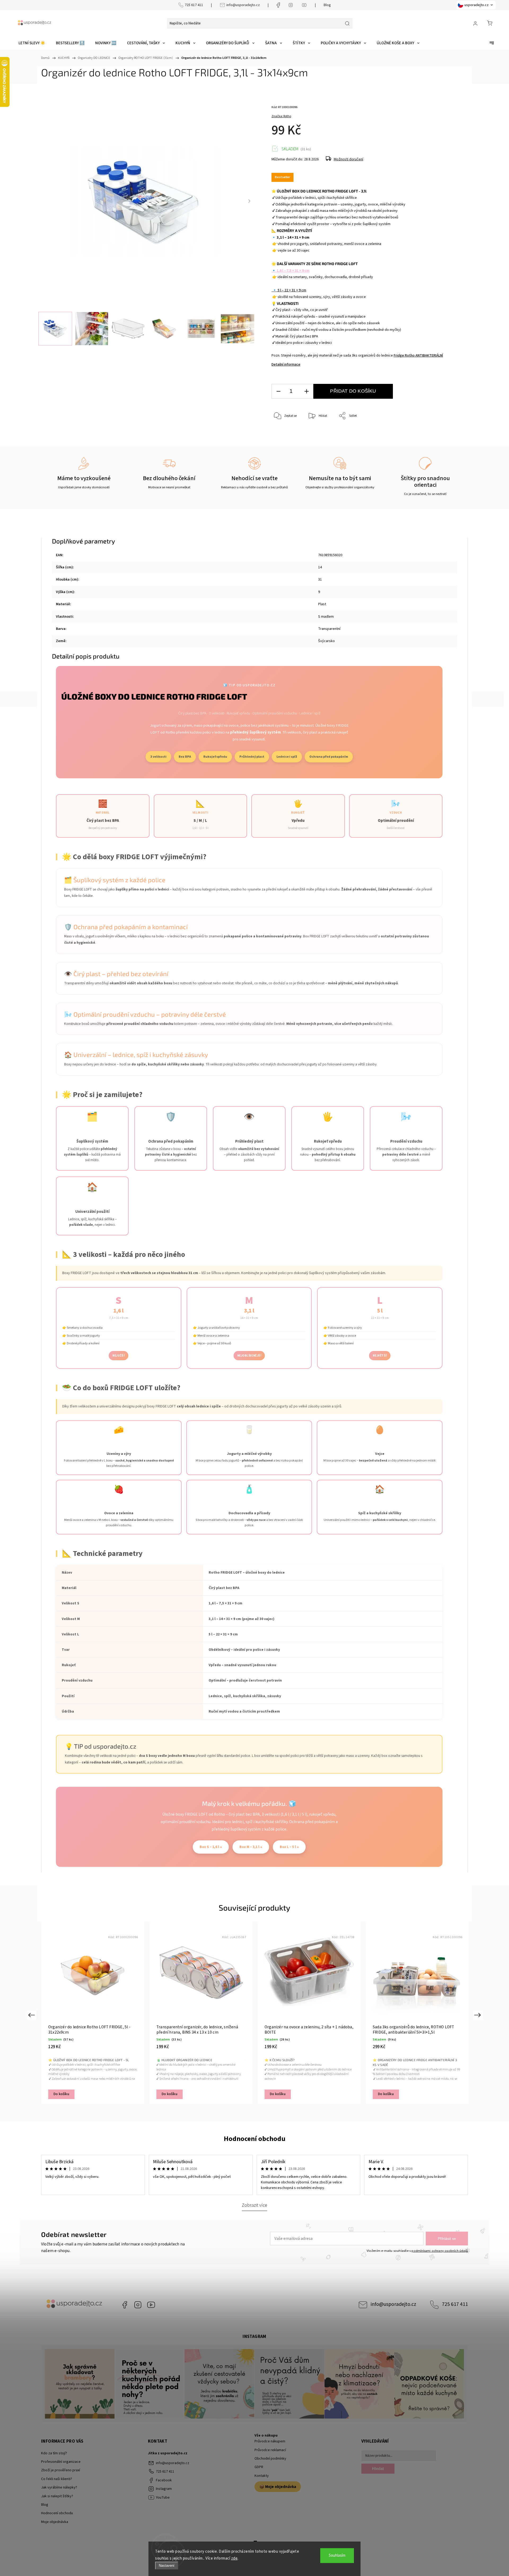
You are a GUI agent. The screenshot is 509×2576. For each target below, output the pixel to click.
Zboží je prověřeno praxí (61, 2470)
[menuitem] (32, 43)
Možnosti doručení (348, 159)
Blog (327, 5)
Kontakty (262, 2476)
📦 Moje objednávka (278, 2487)
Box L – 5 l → (289, 1847)
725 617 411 (194, 5)
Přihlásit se (447, 2239)
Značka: (281, 116)
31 (320, 580)
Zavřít (442, 434)
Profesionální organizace (61, 2462)
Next (478, 2015)
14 (320, 567)
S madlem (326, 617)
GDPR (259, 2467)
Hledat (378, 2469)
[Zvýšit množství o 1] (306, 391)
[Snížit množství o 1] (278, 391)
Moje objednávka (55, 2522)
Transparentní (329, 629)
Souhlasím (337, 2555)
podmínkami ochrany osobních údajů (440, 2251)
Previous (31, 2015)
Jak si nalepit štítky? (57, 2496)
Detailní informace (286, 365)
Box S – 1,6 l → (211, 1847)
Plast (322, 604)
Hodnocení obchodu (255, 2139)
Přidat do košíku (353, 391)
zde (234, 2558)
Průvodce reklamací (270, 2450)
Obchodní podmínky (270, 2459)
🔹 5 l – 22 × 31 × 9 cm (289, 290)
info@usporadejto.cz (243, 5)
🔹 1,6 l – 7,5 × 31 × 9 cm (290, 271)
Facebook (125, 2305)
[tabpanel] (93, 2013)
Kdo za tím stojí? (54, 2453)
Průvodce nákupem (270, 2441)
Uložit (284, 432)
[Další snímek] (249, 201)
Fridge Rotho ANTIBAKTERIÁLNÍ (418, 356)
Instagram (138, 2305)
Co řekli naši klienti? (57, 2479)
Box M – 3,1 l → (251, 1847)
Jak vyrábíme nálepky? (59, 2487)
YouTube (151, 2305)
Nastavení (167, 2566)
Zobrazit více (254, 2205)
